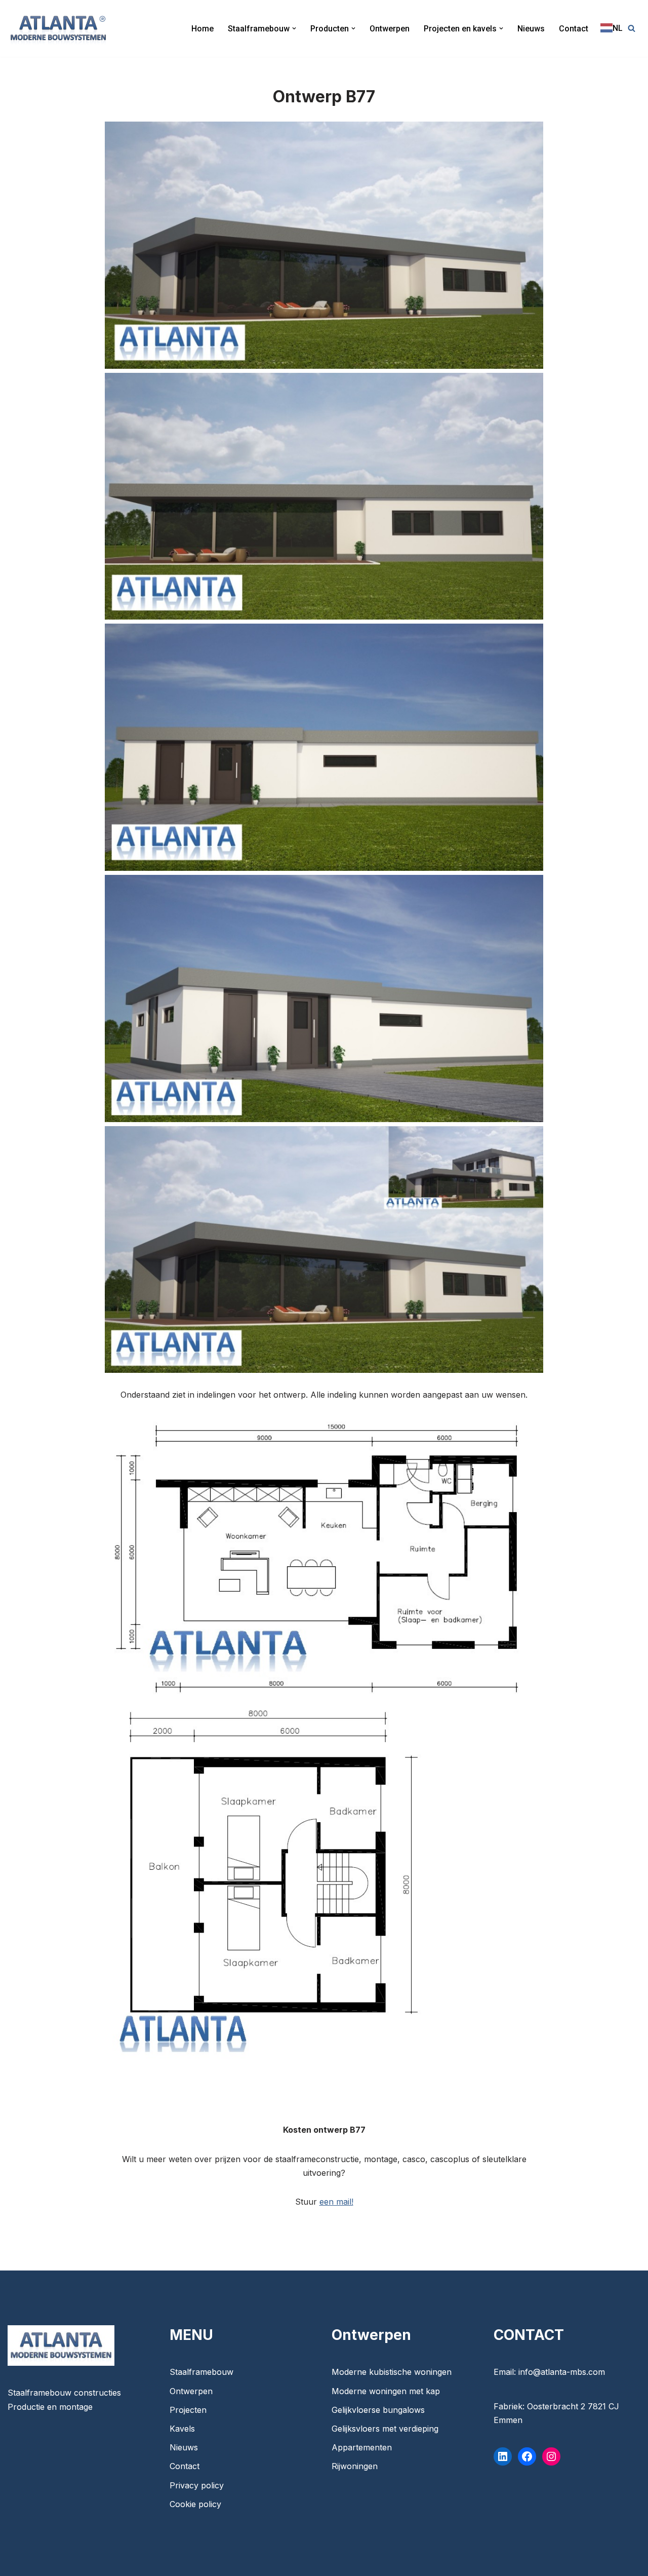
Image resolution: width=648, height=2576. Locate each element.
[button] (294, 28)
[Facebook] (527, 2456)
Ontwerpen (390, 29)
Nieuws (531, 29)
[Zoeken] (632, 28)
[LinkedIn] (503, 2456)
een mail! (336, 2202)
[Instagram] (551, 2456)
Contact (574, 29)
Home (202, 29)
